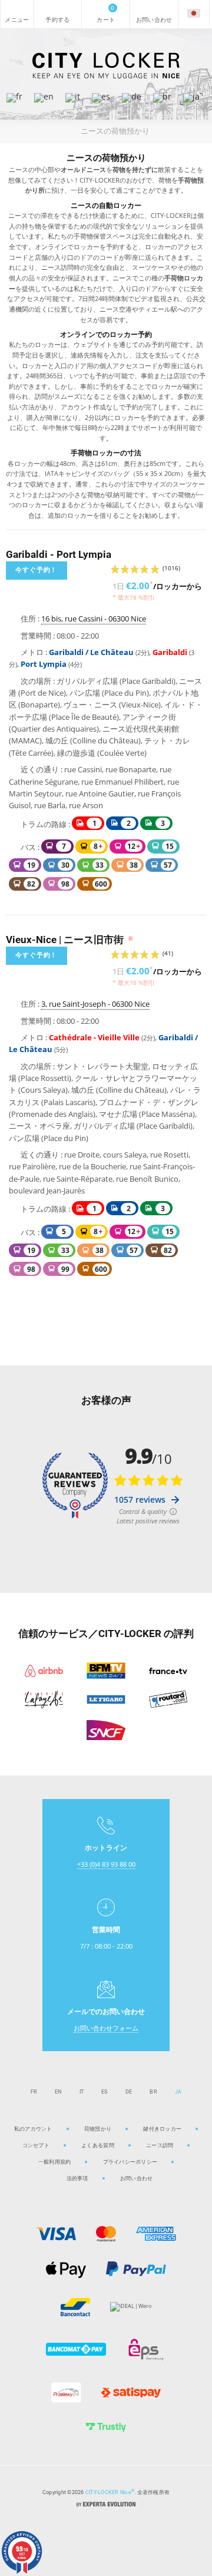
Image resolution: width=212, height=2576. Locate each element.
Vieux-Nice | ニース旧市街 (69, 940)
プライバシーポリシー (130, 2162)
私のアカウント (33, 2129)
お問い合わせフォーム (106, 2028)
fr (34, 2091)
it (82, 2091)
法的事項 (77, 2178)
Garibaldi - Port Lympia (59, 554)
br (153, 2091)
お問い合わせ (154, 14)
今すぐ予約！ (36, 570)
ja (178, 2091)
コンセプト (36, 2145)
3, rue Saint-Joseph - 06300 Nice (95, 1004)
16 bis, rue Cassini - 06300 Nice (94, 619)
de (129, 2091)
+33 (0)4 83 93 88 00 (106, 1864)
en (58, 2091)
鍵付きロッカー (162, 2129)
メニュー (17, 14)
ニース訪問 (160, 2145)
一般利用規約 (55, 2162)
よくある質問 (98, 2145)
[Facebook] (118, 2534)
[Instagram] (94, 2534)
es (105, 2091)
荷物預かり (98, 2129)
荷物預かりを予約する (58, 14)
